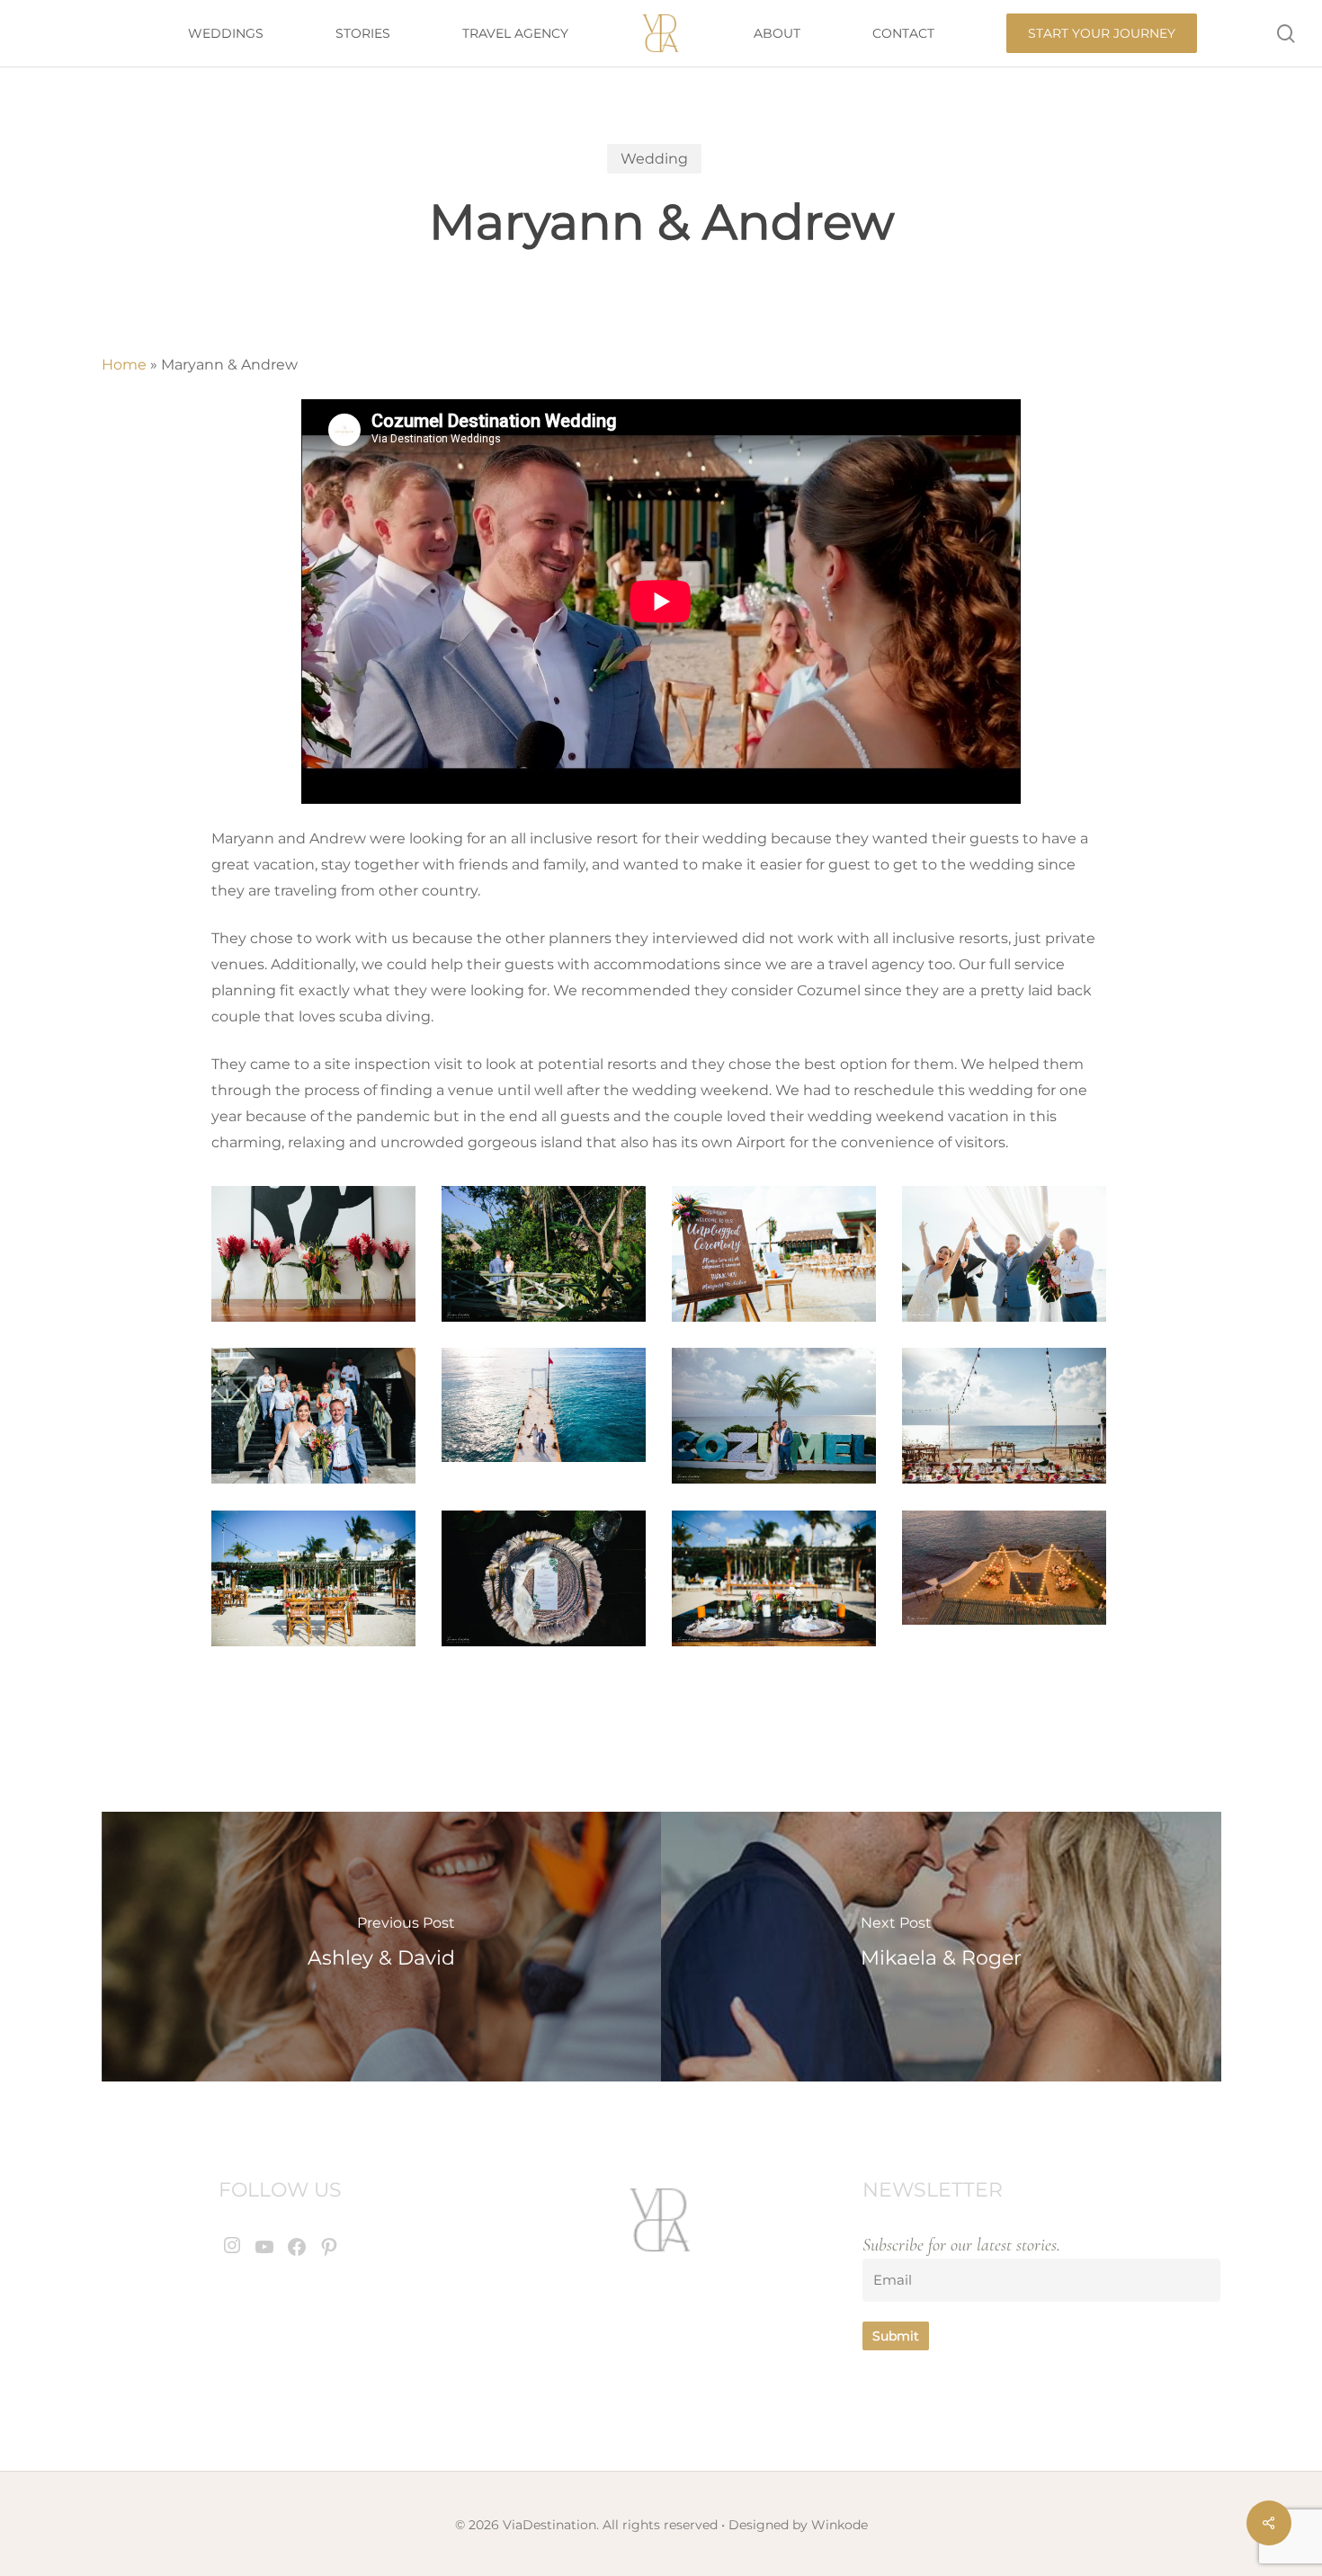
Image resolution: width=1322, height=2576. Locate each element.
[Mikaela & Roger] (941, 1947)
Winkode (840, 2525)
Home (124, 365)
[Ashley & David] (382, 1947)
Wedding (654, 159)
